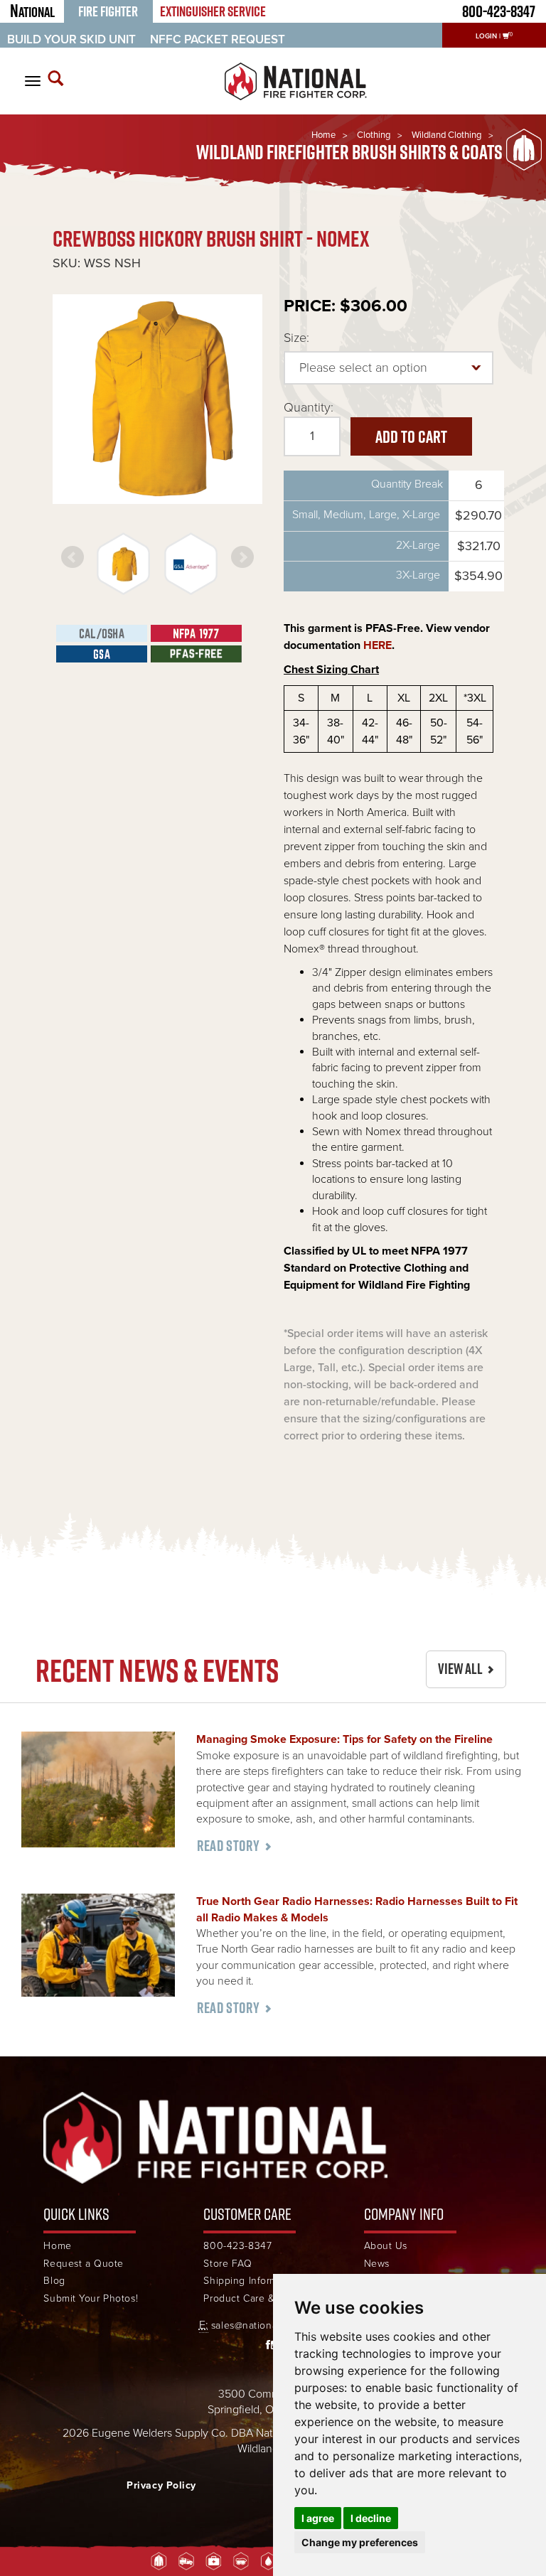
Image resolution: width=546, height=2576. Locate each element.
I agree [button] (318, 2518)
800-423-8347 (237, 2246)
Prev (73, 557)
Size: (296, 338)
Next (242, 557)
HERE (378, 645)
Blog (54, 2281)
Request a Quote (83, 2264)
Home (323, 135)
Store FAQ (227, 2264)
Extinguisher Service (213, 11)
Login (486, 36)
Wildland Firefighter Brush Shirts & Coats (349, 152)
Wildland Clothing (446, 135)
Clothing (374, 135)
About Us (386, 2246)
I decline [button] (371, 2518)
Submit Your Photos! (91, 2298)
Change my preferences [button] (360, 2542)
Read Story (228, 1846)
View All (460, 1669)
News (377, 2264)
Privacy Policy (161, 2485)
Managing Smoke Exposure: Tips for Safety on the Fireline (344, 1739)
